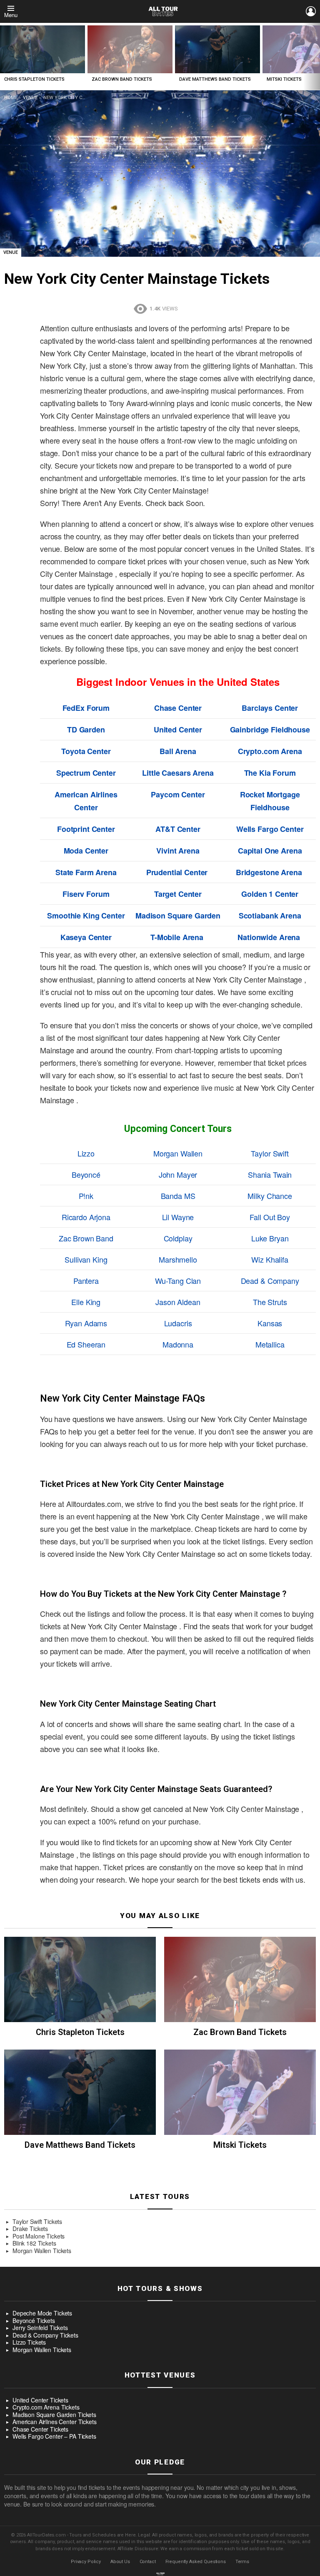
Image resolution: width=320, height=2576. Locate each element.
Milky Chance (270, 1196)
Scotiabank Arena (270, 916)
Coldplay (178, 1238)
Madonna (178, 1344)
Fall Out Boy (270, 1217)
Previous (4, 56)
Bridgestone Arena (269, 872)
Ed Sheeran (86, 1344)
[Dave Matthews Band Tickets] (217, 49)
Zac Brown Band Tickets (122, 79)
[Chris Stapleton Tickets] (42, 49)
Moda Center (86, 851)
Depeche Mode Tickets (42, 2313)
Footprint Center (86, 829)
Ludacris (178, 1323)
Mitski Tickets (284, 79)
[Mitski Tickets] (240, 2092)
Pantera (86, 1281)
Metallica (270, 1344)
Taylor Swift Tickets (37, 2222)
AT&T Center (178, 829)
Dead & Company (270, 1281)
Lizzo (86, 1153)
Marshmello (178, 1259)
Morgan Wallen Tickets (42, 2251)
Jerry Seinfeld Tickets (40, 2328)
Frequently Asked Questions (196, 2562)
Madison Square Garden (178, 916)
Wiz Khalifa (270, 1259)
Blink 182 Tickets (34, 2243)
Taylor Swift (270, 1153)
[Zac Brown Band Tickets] (130, 49)
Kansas (270, 1323)
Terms (242, 2562)
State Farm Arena (86, 872)
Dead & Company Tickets (45, 2335)
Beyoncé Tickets (34, 2321)
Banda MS (178, 1196)
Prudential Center (177, 872)
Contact (148, 2562)
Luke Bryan (270, 1238)
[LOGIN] (311, 11)
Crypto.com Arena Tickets (46, 2407)
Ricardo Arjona (86, 1217)
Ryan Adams (86, 1323)
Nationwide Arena (269, 937)
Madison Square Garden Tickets (54, 2415)
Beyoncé (86, 1174)
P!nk (86, 1196)
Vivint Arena (178, 851)
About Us (120, 2562)
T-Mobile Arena (177, 937)
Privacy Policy (86, 2562)
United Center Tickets (40, 2400)
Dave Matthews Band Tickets (215, 79)
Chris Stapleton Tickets (34, 79)
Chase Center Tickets (40, 2430)
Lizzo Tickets (29, 2343)
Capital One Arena (270, 851)
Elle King (86, 1302)
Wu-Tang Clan (178, 1281)
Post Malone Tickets (39, 2236)
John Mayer (178, 1174)
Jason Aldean (178, 1302)
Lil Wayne (178, 1217)
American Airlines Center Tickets (55, 2422)
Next (316, 56)
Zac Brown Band (86, 1238)
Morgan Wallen (178, 1153)
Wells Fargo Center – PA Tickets (54, 2437)
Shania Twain (270, 1174)
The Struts (270, 1302)
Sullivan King (86, 1259)
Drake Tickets (30, 2229)
